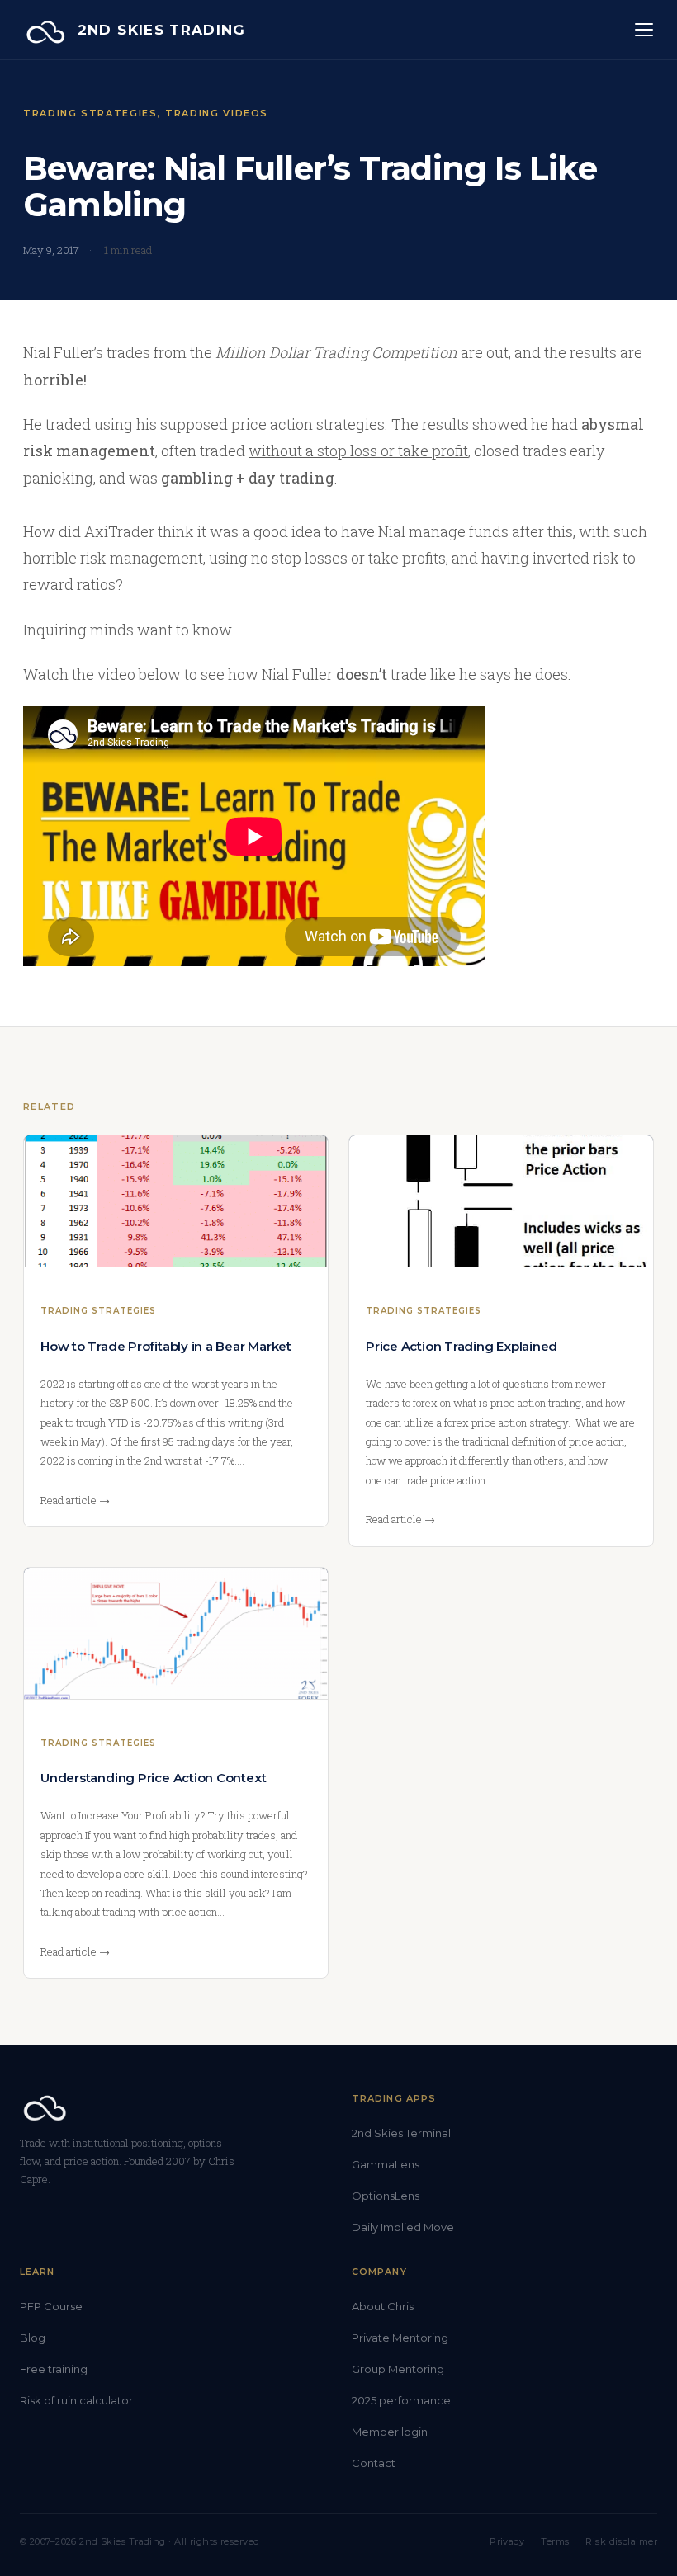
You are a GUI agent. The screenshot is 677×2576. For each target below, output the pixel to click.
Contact (374, 2463)
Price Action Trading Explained (462, 1346)
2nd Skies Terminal (401, 2133)
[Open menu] (644, 30)
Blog (33, 2338)
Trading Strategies (90, 113)
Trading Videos (217, 113)
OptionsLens (386, 2196)
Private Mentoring (400, 2338)
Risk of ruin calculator (76, 2400)
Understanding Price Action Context (153, 1778)
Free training (54, 2369)
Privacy (507, 2541)
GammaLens (386, 2164)
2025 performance (401, 2400)
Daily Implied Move (403, 2227)
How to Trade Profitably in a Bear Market (166, 1346)
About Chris (383, 2306)
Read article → (75, 1500)
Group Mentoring (398, 2369)
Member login (390, 2432)
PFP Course (51, 2306)
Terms (555, 2541)
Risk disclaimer (621, 2541)
